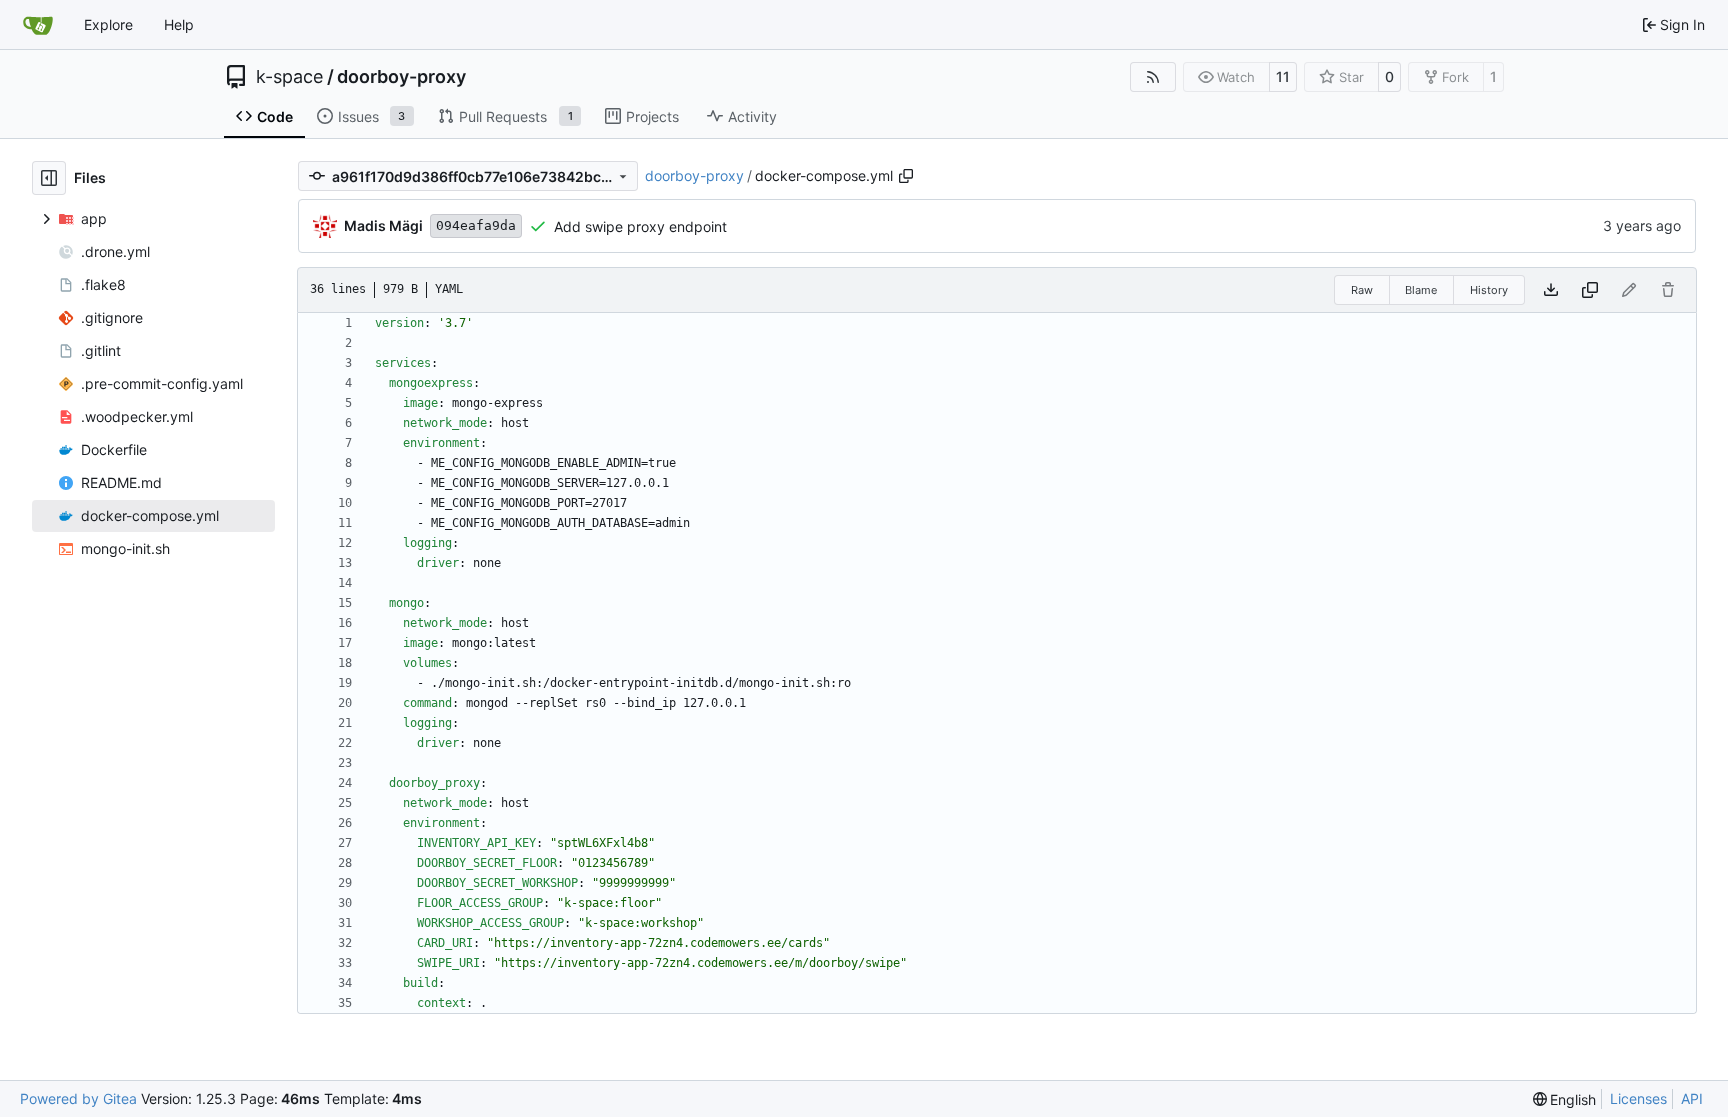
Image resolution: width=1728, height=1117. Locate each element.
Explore (108, 24)
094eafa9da (476, 225)
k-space (289, 77)
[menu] (1565, 1099)
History (1489, 290)
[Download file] (1551, 290)
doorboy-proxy (401, 77)
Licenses (1638, 1098)
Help (179, 24)
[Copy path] (906, 176)
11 (1283, 76)
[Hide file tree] (49, 178)
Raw (1362, 290)
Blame (1421, 290)
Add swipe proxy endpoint (640, 226)
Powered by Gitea (78, 1098)
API (1692, 1098)
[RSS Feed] (1153, 77)
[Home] (38, 25)
